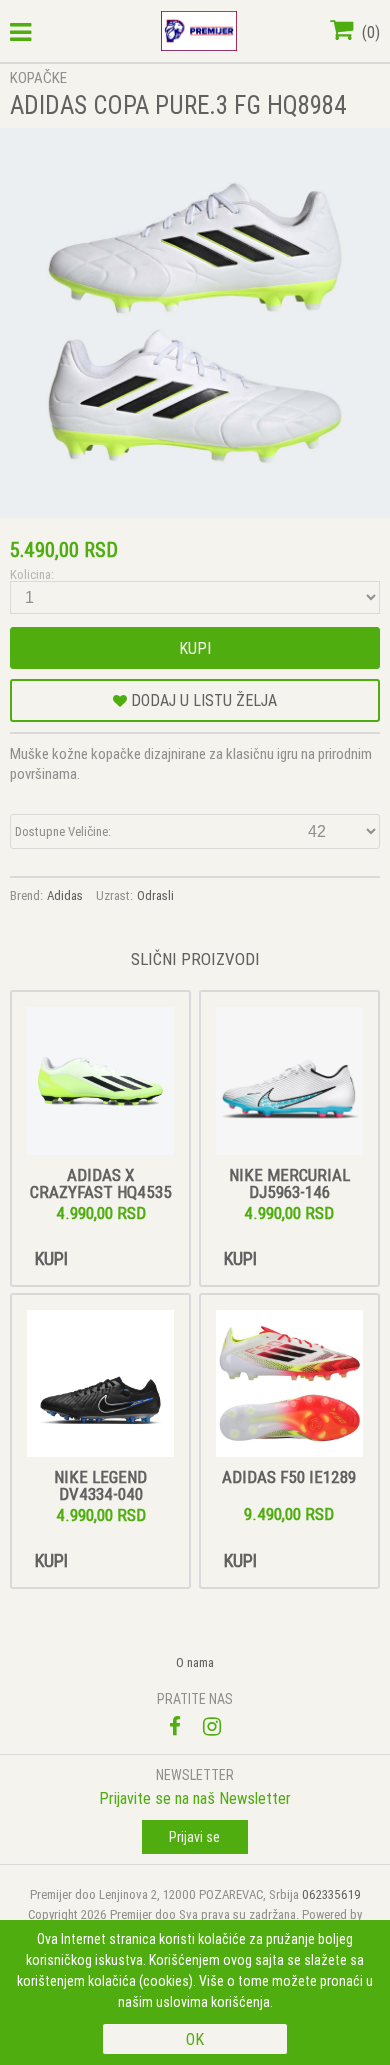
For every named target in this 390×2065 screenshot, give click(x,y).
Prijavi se (194, 1837)
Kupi (195, 648)
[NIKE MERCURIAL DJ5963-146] (290, 1082)
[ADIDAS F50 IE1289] (290, 1385)
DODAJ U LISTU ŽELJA (202, 700)
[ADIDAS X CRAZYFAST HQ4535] (101, 1082)
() (369, 32)
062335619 (331, 1894)
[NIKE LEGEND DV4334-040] (101, 1385)
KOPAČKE (38, 77)
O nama (195, 1662)
